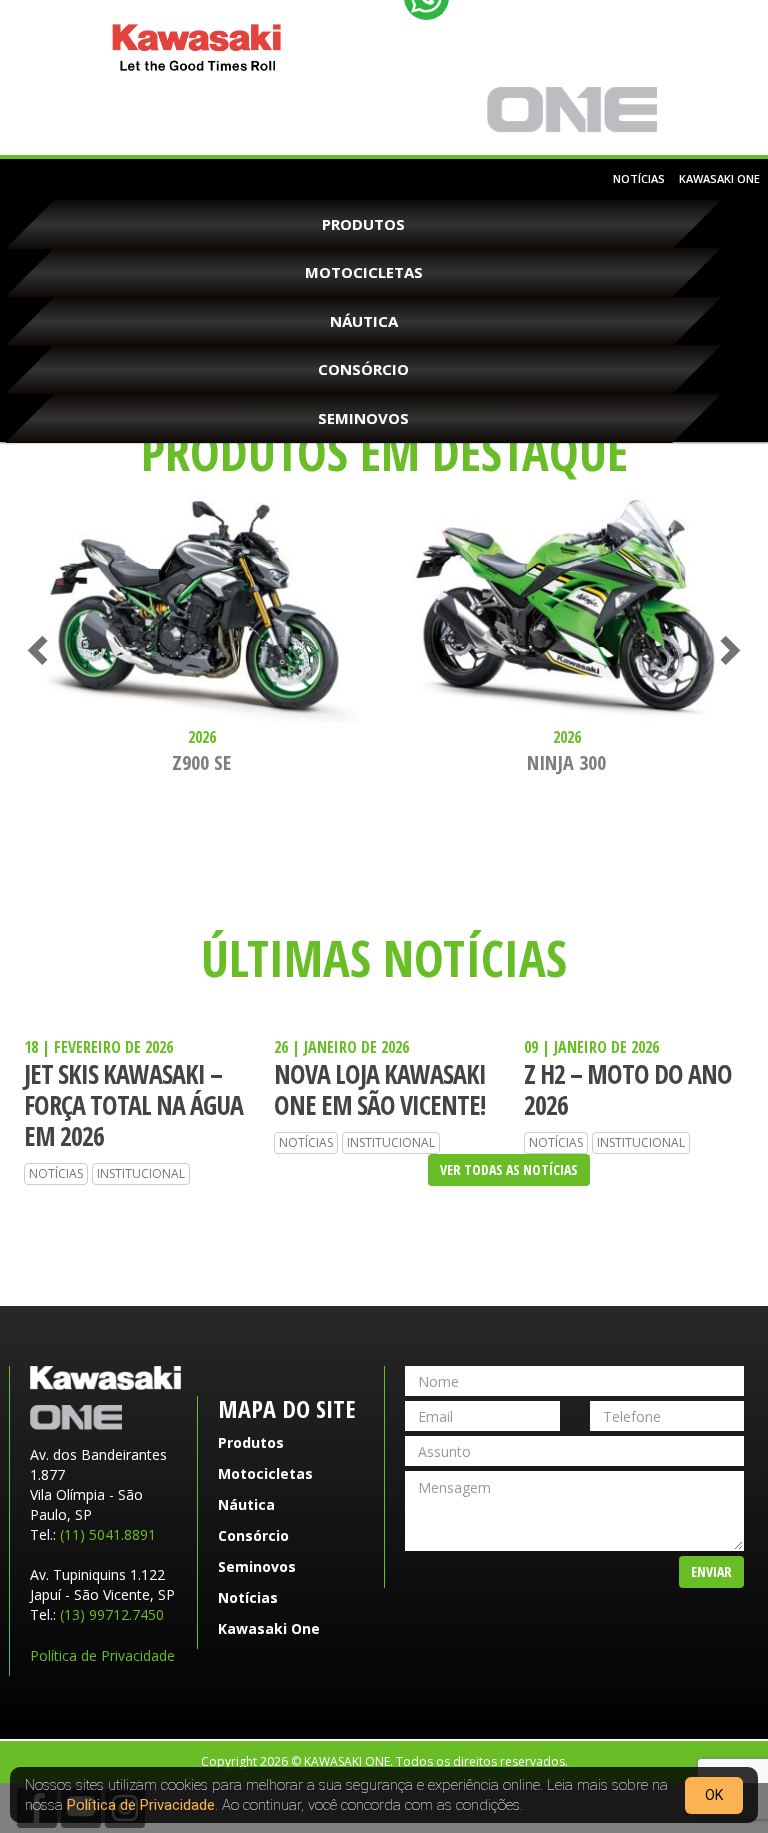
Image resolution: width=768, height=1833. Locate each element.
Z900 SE (201, 762)
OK (714, 1795)
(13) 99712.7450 (112, 1614)
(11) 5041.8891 (108, 1534)
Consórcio (253, 1535)
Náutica (364, 321)
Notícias (639, 178)
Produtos (363, 224)
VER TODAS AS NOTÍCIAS (509, 1169)
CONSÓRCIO (363, 369)
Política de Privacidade (102, 1655)
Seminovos (363, 418)
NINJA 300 (566, 762)
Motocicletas (364, 272)
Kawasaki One (572, 110)
